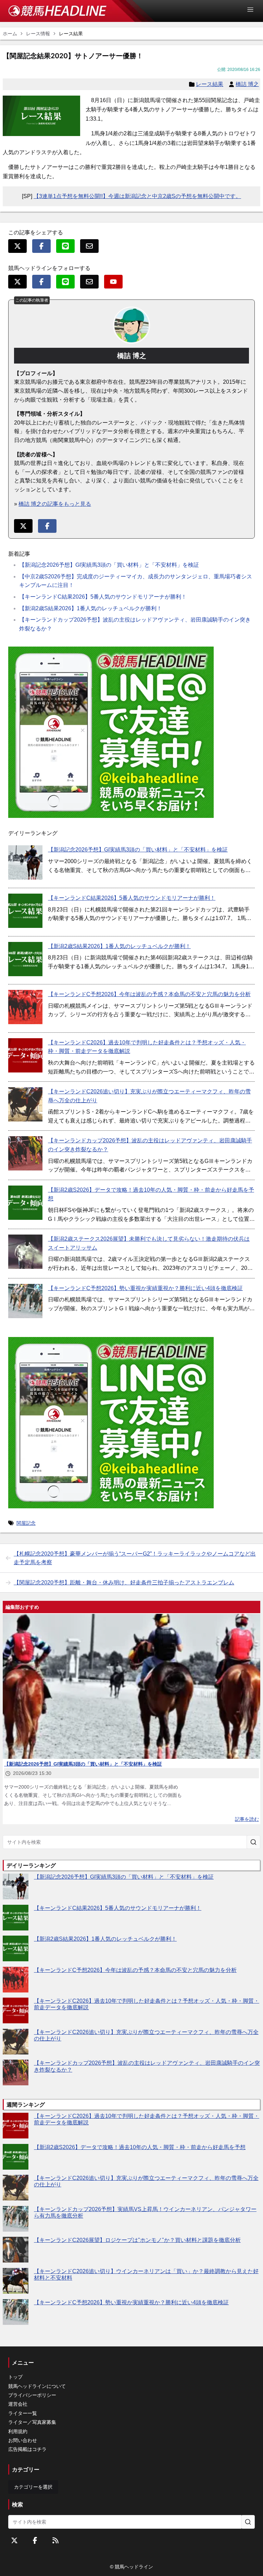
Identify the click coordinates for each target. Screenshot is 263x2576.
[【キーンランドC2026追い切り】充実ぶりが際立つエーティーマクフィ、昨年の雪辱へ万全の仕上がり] (25, 1104)
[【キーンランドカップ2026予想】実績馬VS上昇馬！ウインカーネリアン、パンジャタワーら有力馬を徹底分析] (16, 2219)
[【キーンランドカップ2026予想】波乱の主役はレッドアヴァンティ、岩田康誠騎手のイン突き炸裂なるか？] (25, 1153)
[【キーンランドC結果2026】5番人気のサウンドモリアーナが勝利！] (25, 911)
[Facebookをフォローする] (35, 2540)
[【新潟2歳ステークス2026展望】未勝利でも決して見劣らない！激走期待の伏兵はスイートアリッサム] (25, 1252)
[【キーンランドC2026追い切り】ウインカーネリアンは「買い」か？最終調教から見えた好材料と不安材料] (16, 2281)
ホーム (10, 34)
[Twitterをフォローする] (14, 2540)
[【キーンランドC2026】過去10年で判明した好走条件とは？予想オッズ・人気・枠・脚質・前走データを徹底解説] (25, 1055)
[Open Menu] (253, 10)
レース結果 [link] (71, 34)
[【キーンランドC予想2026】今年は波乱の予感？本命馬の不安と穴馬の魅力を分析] (25, 1007)
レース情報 (38, 34)
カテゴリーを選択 (33, 2487)
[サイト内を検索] (253, 1842)
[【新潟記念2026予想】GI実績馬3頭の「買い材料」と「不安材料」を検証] (25, 862)
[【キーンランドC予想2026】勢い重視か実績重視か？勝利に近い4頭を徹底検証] (25, 1301)
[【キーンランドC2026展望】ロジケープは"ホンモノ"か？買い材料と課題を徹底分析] (16, 2250)
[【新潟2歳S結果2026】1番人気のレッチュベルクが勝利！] (25, 959)
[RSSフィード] (55, 2540)
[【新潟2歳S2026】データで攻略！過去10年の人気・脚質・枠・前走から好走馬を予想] (25, 1203)
